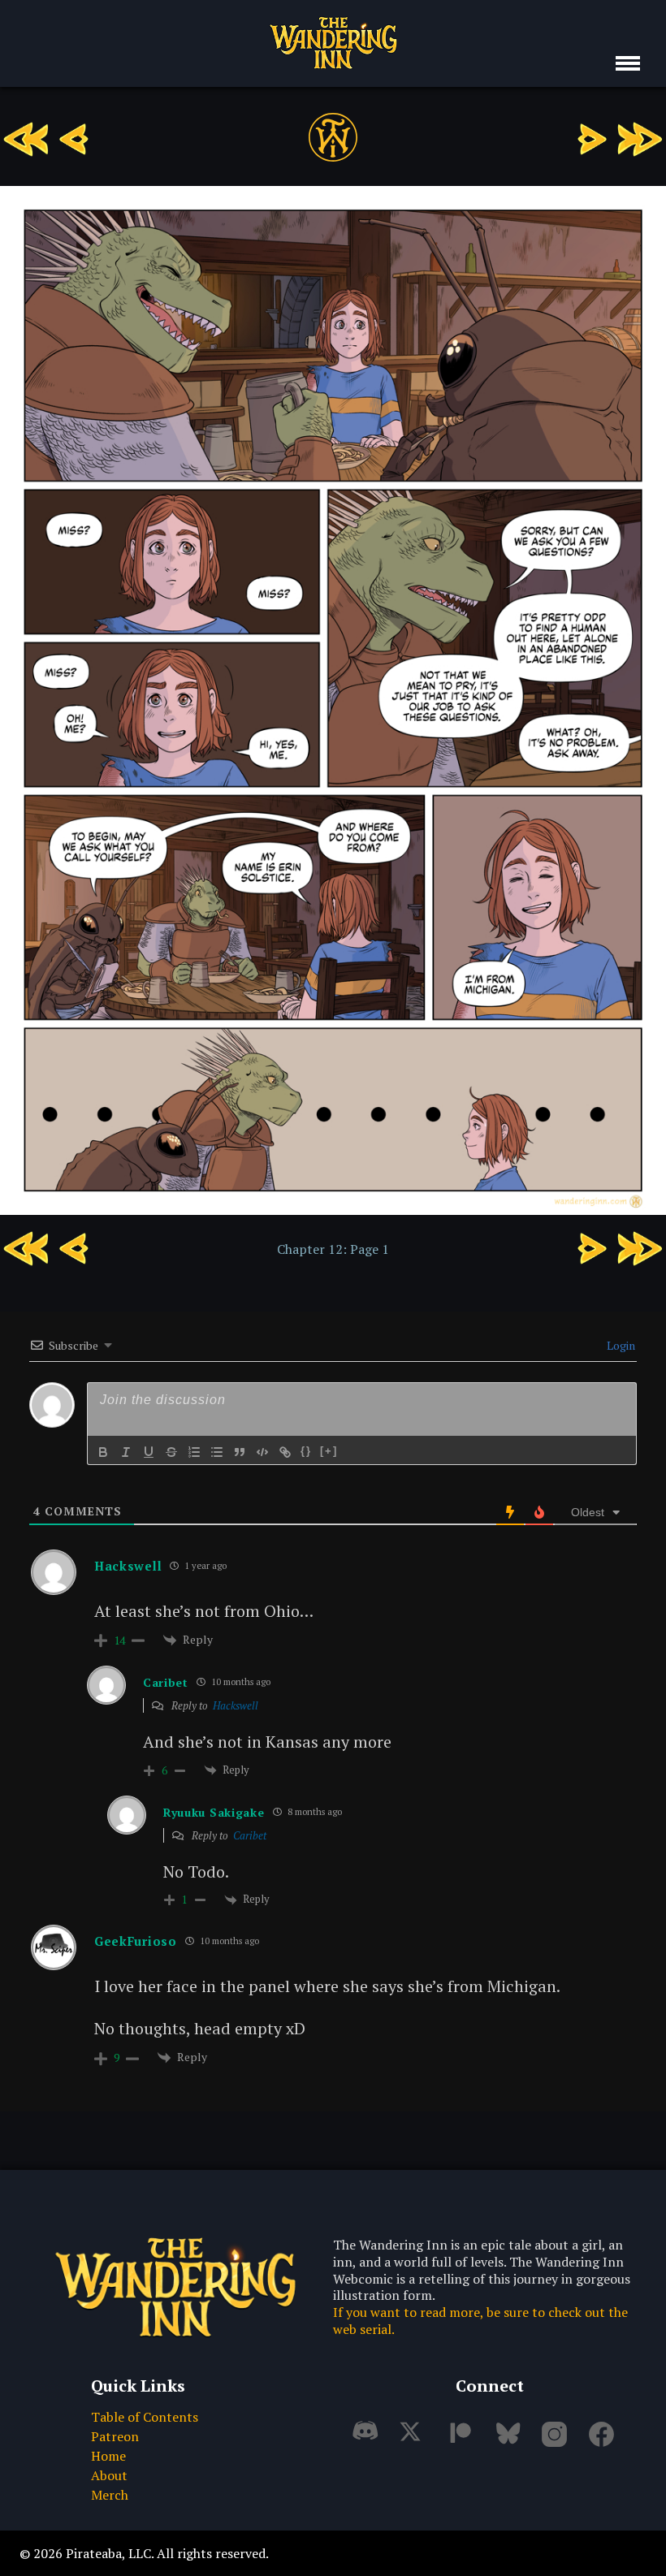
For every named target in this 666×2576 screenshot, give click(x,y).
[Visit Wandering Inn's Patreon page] (463, 2440)
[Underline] (149, 1452)
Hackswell (236, 1705)
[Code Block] (262, 1452)
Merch (110, 2495)
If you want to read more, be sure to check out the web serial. (480, 2321)
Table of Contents (145, 2417)
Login (620, 1345)
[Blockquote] (240, 1452)
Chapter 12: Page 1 (333, 1249)
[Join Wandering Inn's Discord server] (369, 2440)
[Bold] (103, 1452)
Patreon (115, 2436)
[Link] (285, 1452)
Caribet (250, 1835)
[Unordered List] (217, 1452)
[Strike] (171, 1452)
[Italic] (126, 1452)
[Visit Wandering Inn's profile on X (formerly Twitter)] (416, 2440)
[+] (329, 1451)
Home (108, 2456)
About (109, 2475)
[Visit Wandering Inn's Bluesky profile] (510, 2440)
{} (306, 1451)
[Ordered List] (194, 1452)
